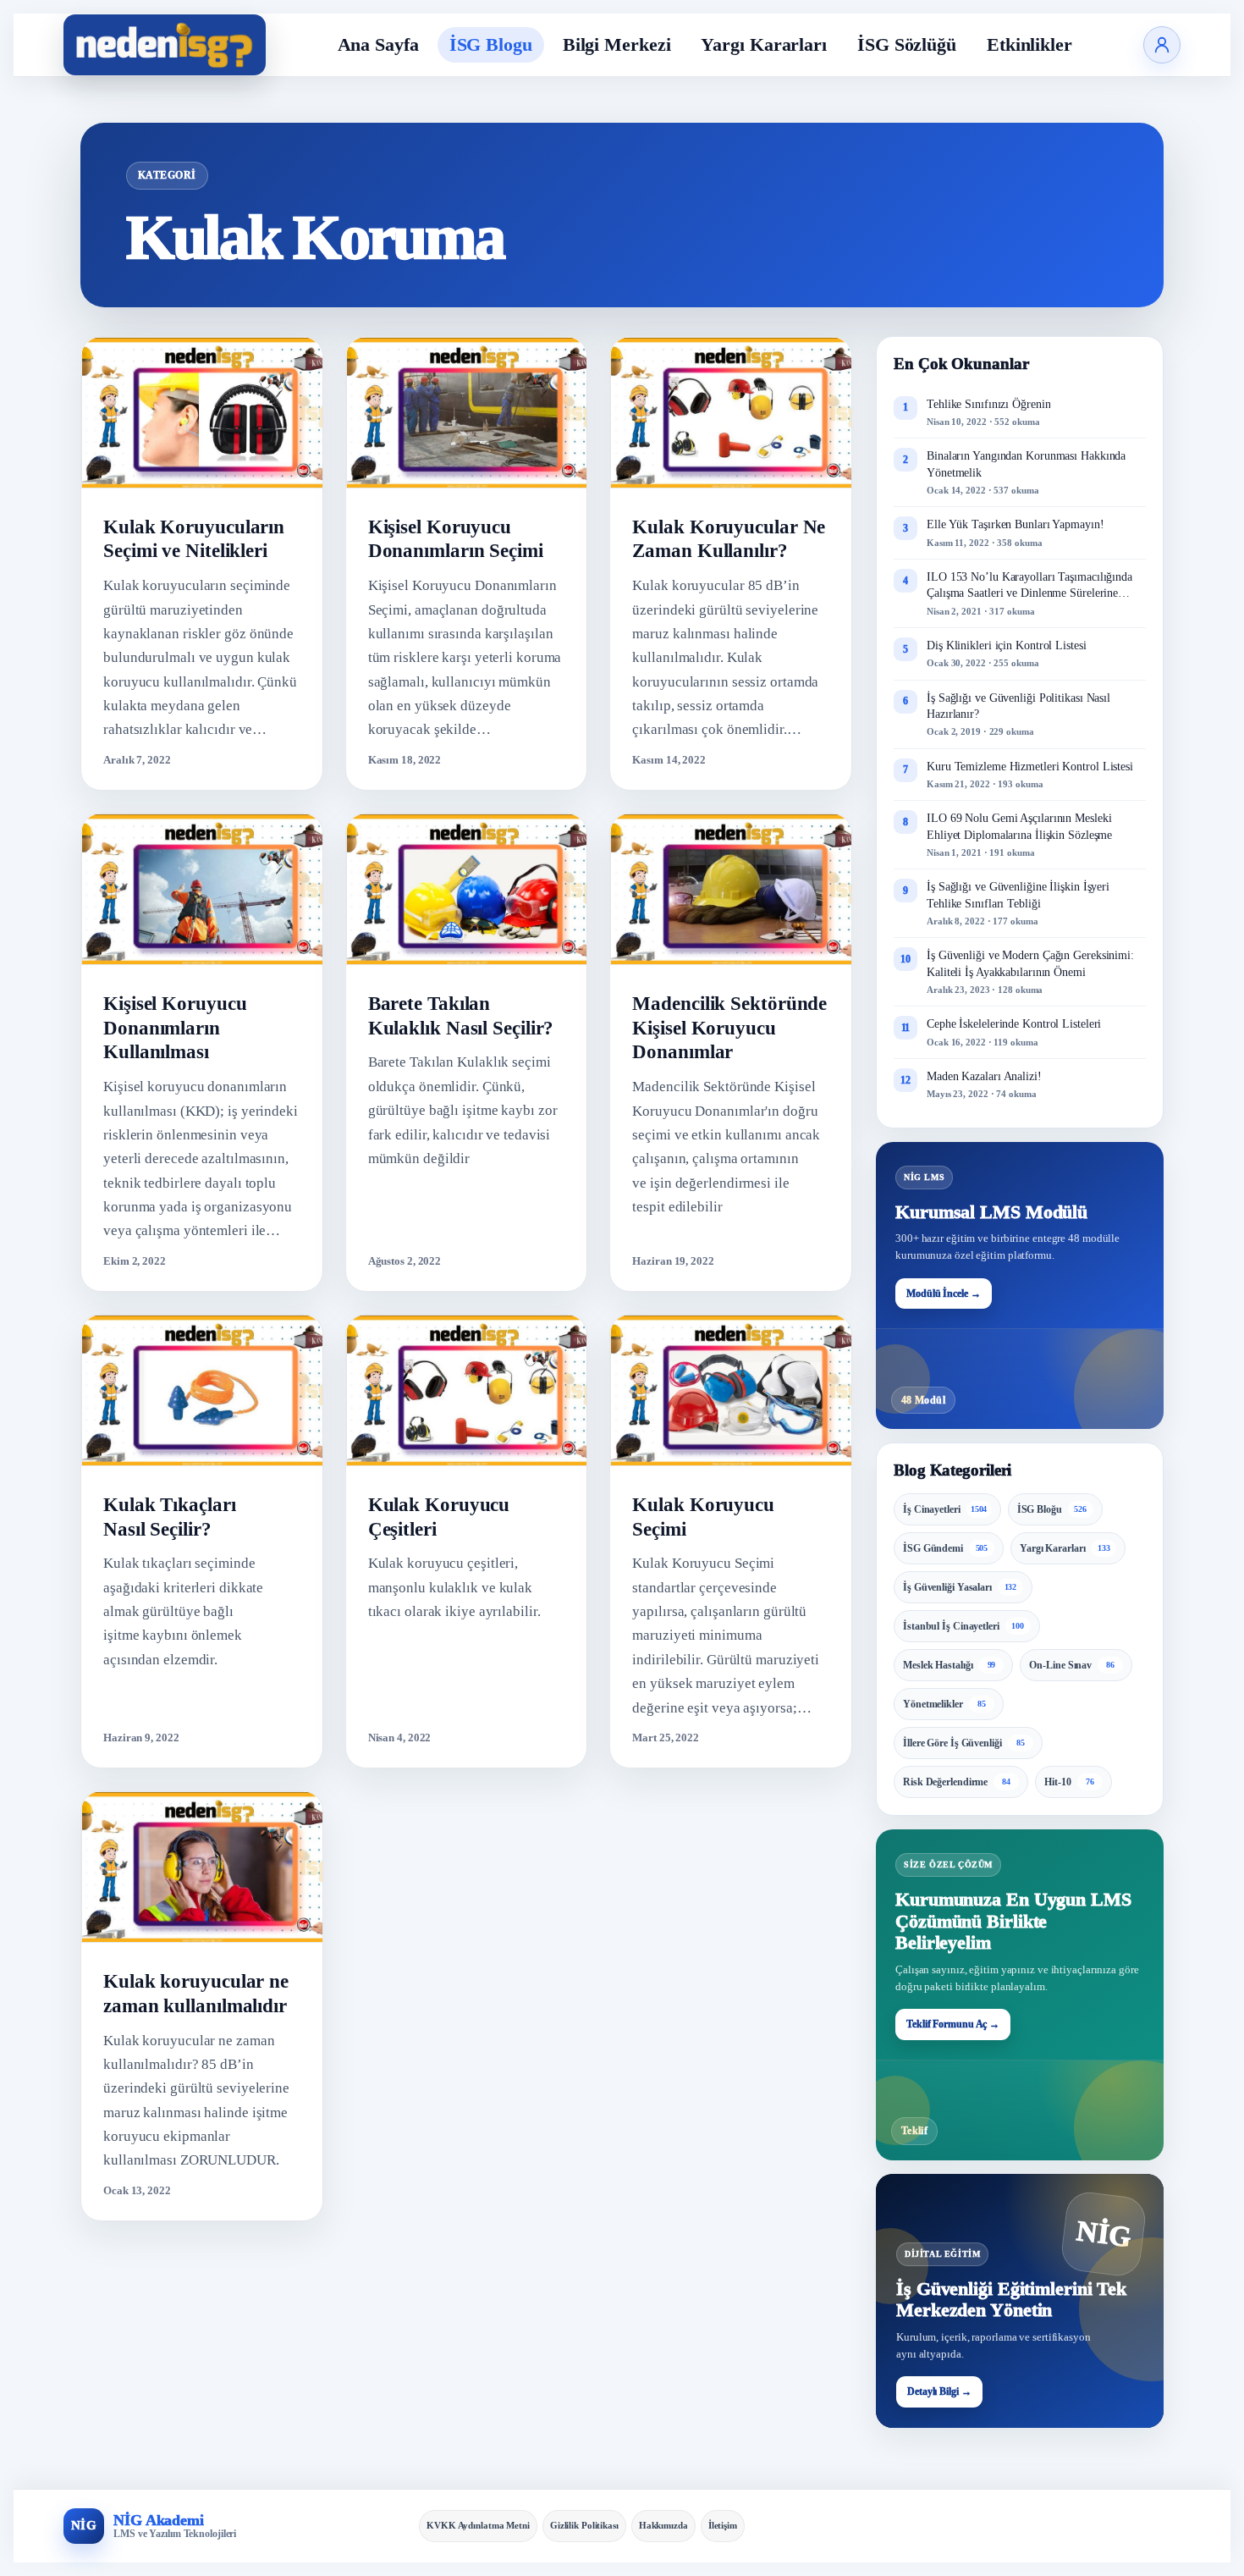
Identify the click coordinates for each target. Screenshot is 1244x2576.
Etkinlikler (1029, 44)
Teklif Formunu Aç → (953, 2024)
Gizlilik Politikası (584, 2525)
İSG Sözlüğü (907, 44)
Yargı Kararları (764, 44)
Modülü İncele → (944, 1294)
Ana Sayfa (378, 44)
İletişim (723, 2525)
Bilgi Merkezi (617, 44)
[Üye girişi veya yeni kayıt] (1162, 45)
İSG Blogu (491, 44)
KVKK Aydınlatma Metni (478, 2525)
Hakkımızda (663, 2525)
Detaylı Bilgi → (939, 2391)
